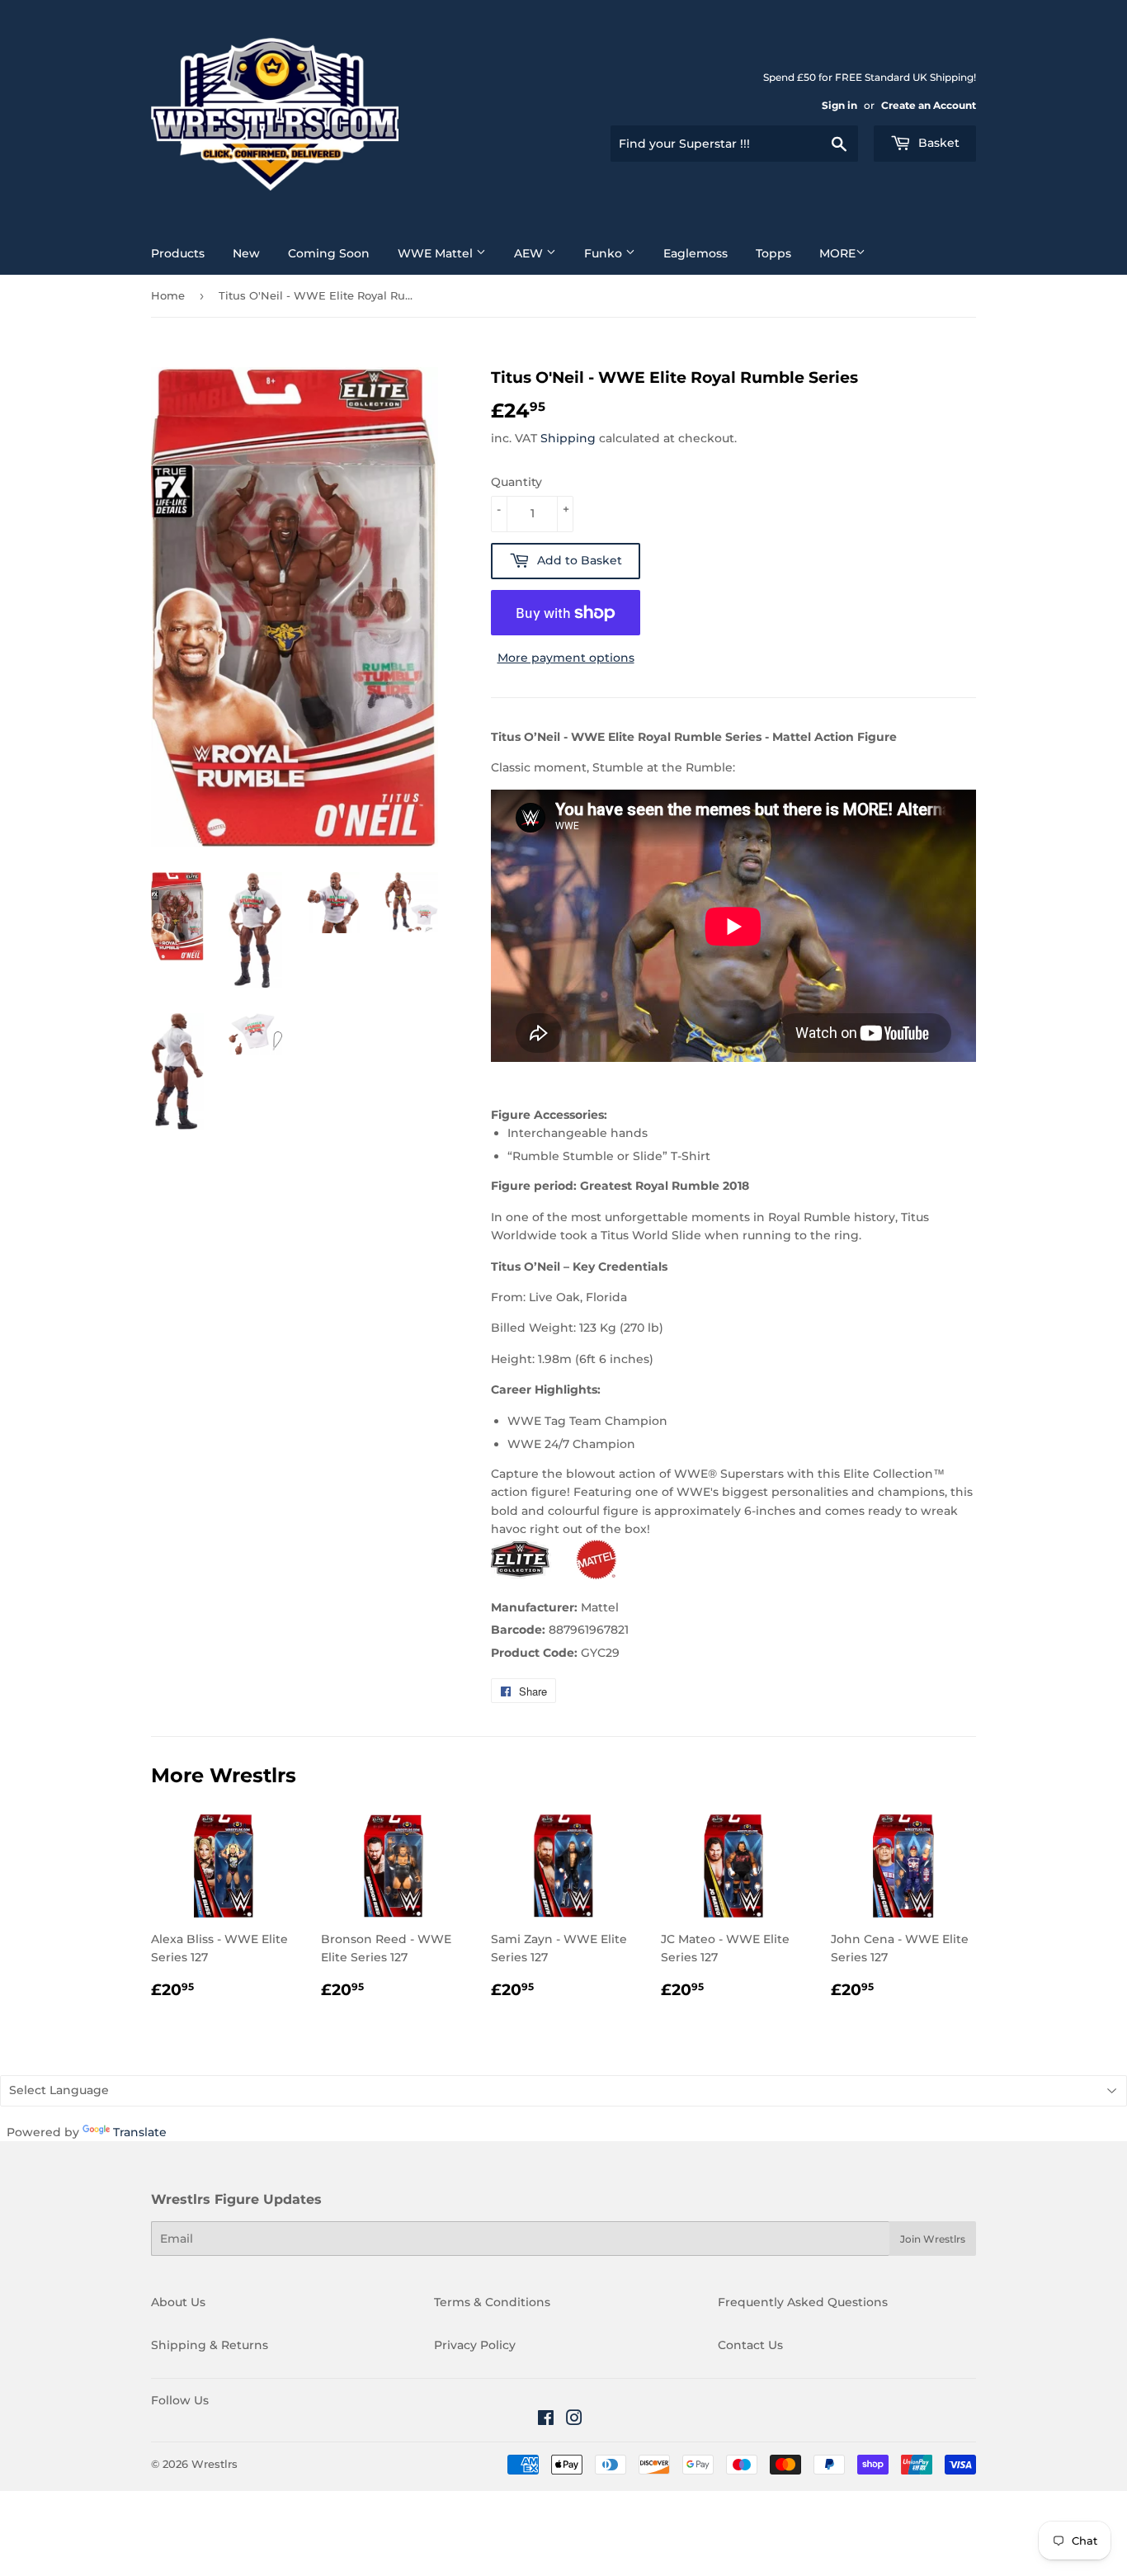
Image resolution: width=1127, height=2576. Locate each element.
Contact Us (750, 2345)
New (246, 253)
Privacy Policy (475, 2345)
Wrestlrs (215, 2464)
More (837, 253)
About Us (178, 2302)
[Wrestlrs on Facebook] (546, 2420)
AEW (530, 253)
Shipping (568, 438)
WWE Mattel (437, 253)
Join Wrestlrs (933, 2239)
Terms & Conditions (492, 2302)
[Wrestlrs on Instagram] (574, 2420)
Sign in (839, 105)
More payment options (566, 658)
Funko (605, 253)
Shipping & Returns (210, 2345)
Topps (773, 253)
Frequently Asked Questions (803, 2302)
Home (168, 295)
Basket (937, 143)
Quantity (516, 482)
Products (178, 253)
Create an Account (929, 105)
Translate (140, 2132)
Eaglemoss (696, 253)
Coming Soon (329, 253)
